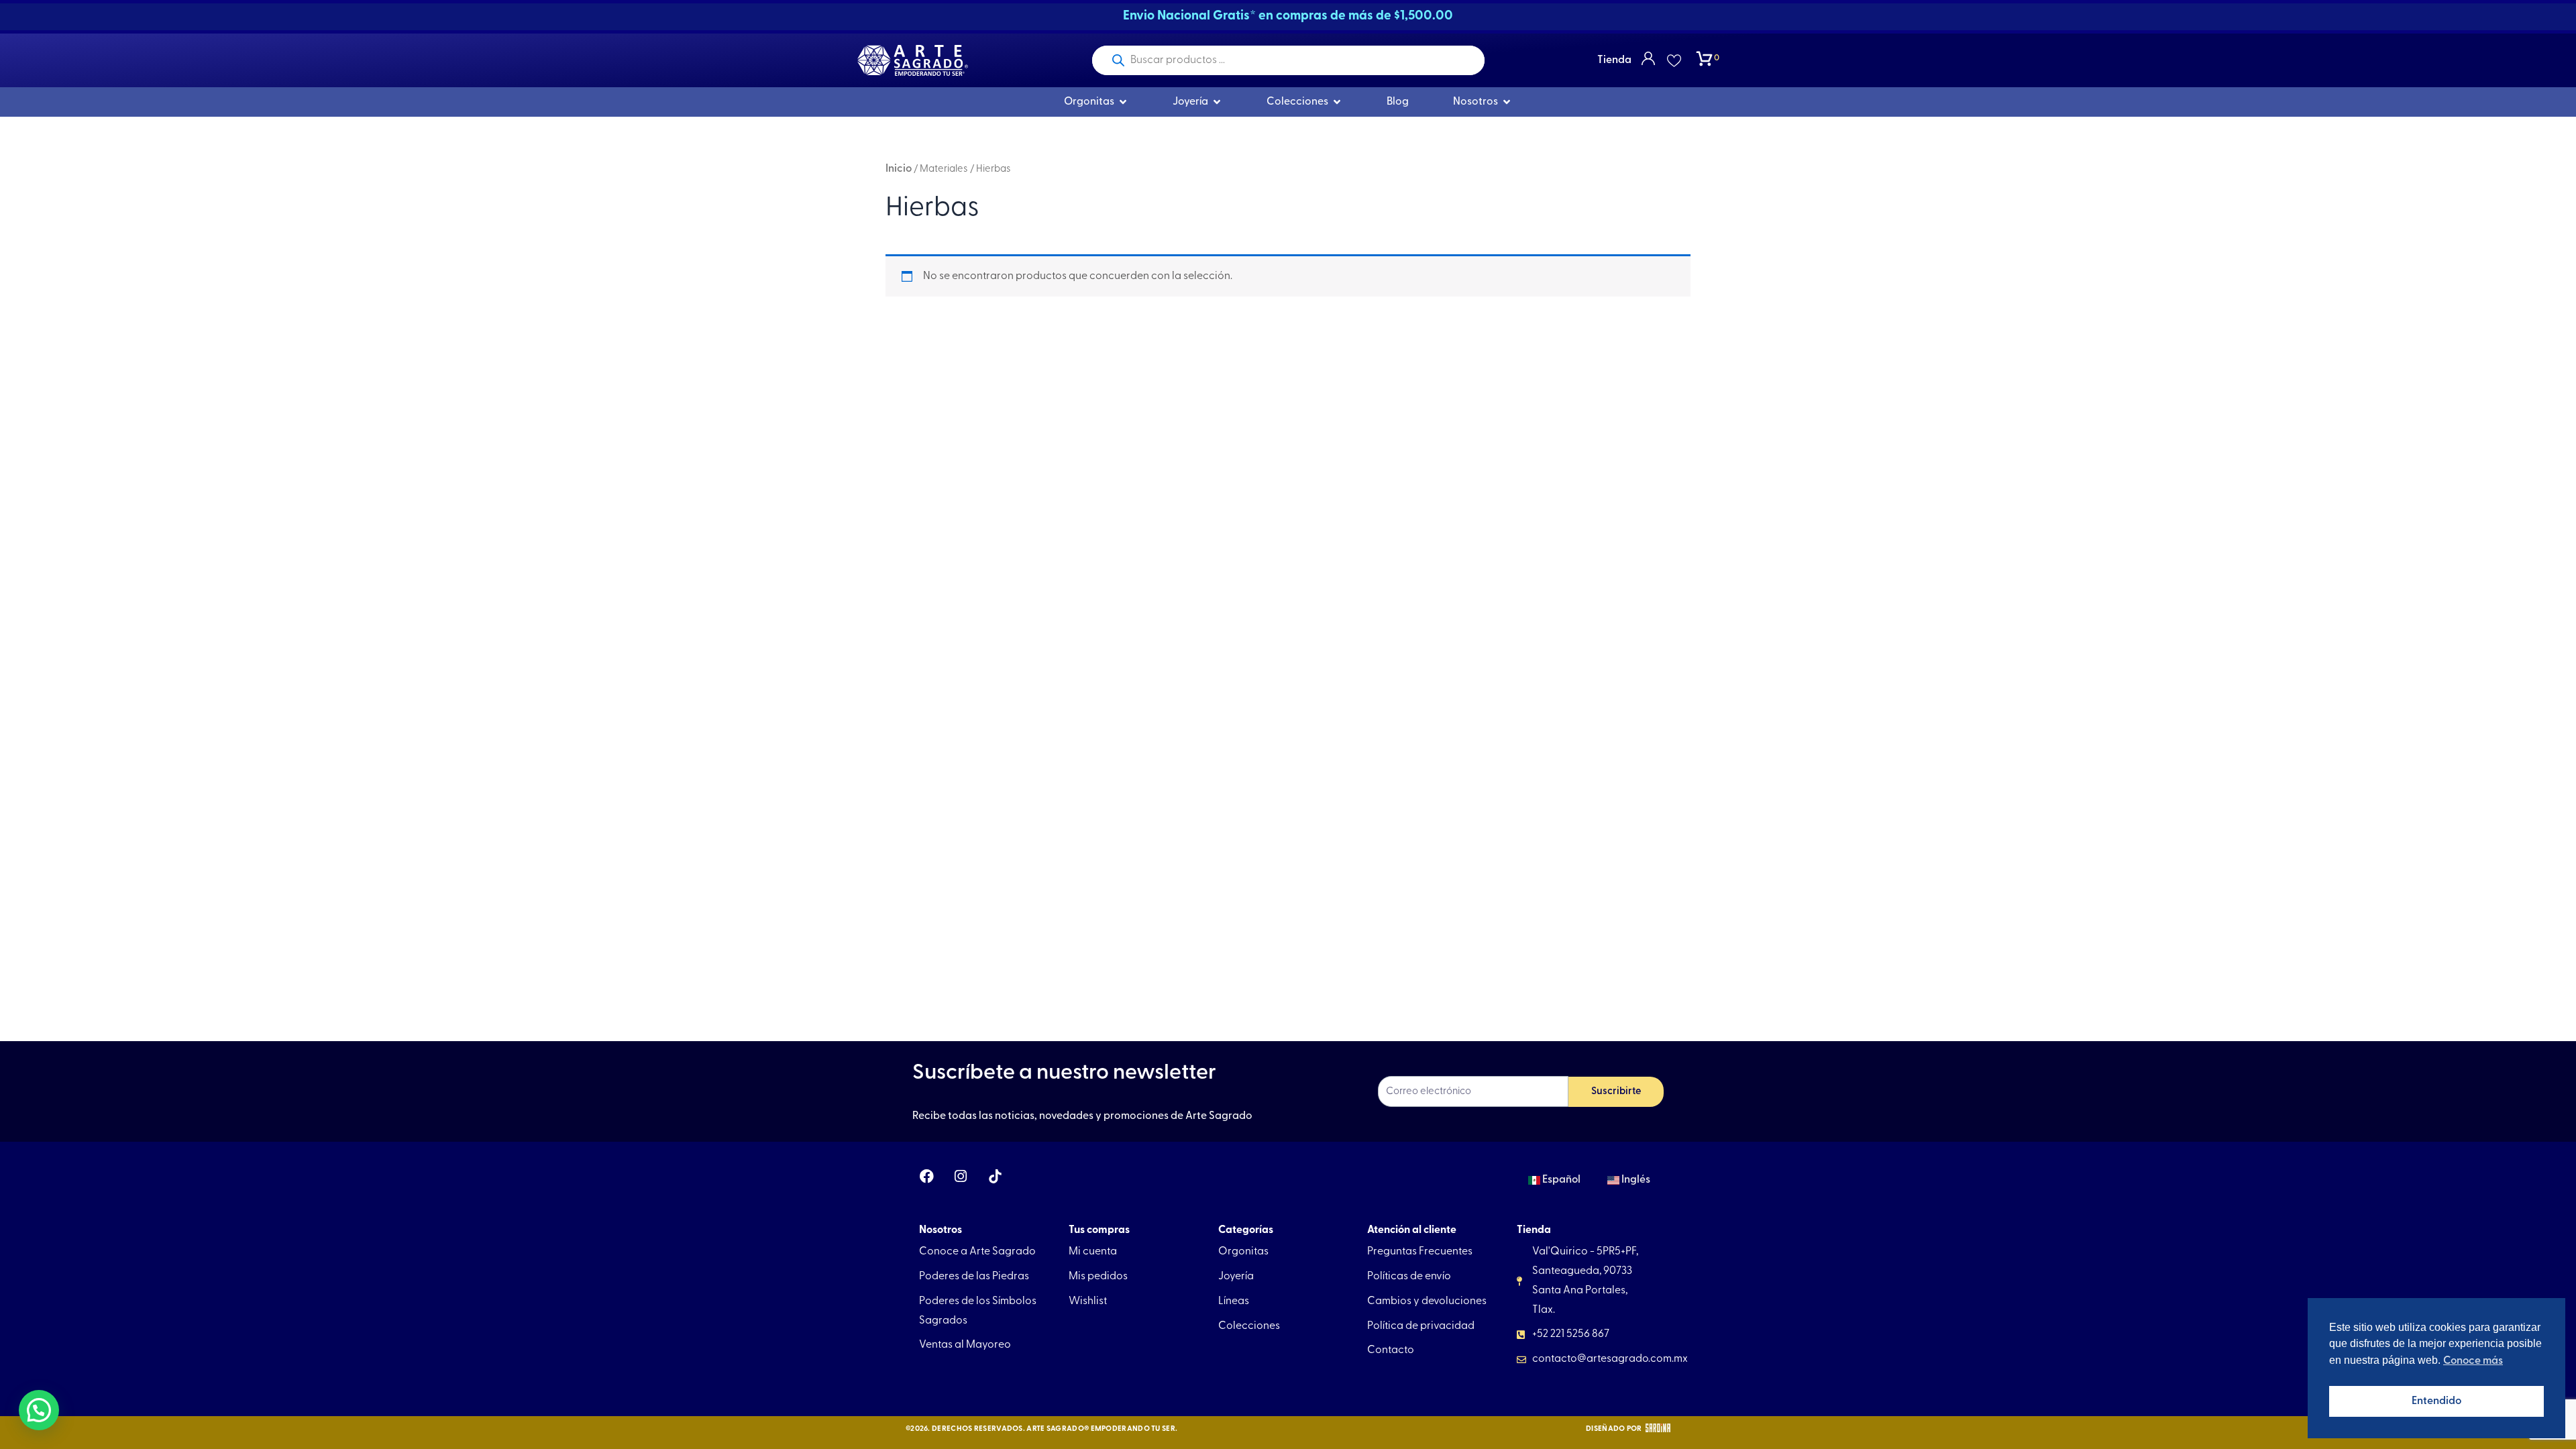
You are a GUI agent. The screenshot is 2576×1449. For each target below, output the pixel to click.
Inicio (899, 169)
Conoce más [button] (2473, 1361)
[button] (39, 1410)
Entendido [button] (2436, 1401)
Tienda (1614, 60)
